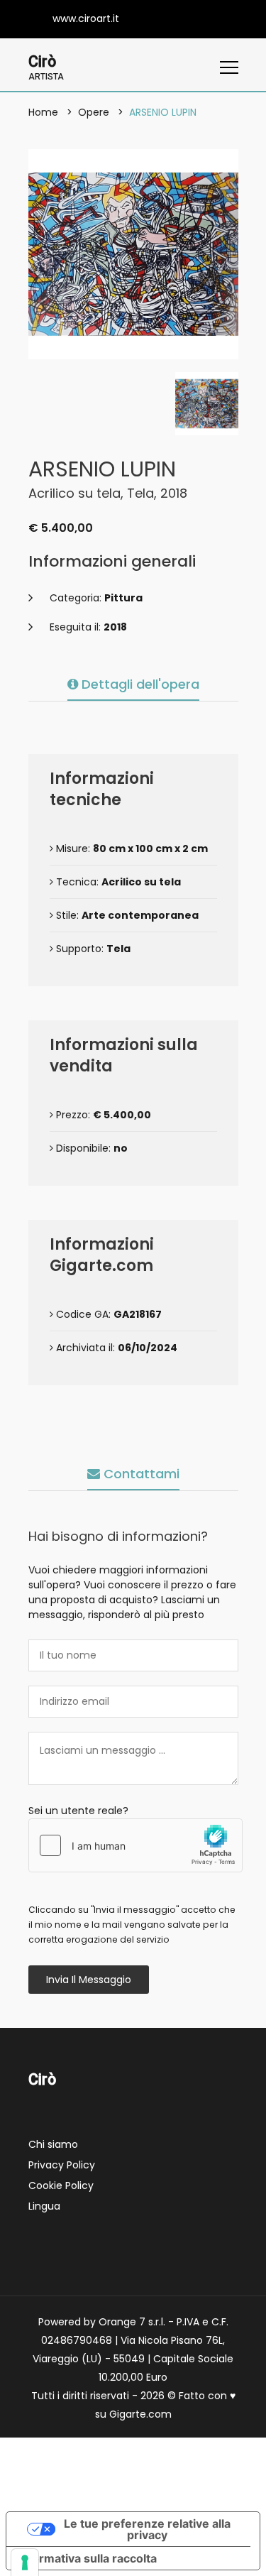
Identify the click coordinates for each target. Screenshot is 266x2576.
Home (43, 112)
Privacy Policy (62, 2165)
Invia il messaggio (89, 1980)
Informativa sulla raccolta (87, 2558)
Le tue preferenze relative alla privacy (147, 2529)
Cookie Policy (61, 2185)
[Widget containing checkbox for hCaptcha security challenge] (135, 1845)
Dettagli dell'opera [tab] (139, 684)
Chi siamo (53, 2144)
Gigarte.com (140, 2414)
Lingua (44, 2206)
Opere (94, 112)
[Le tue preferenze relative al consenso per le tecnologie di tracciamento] (25, 2563)
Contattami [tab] (140, 1474)
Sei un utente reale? (78, 1811)
